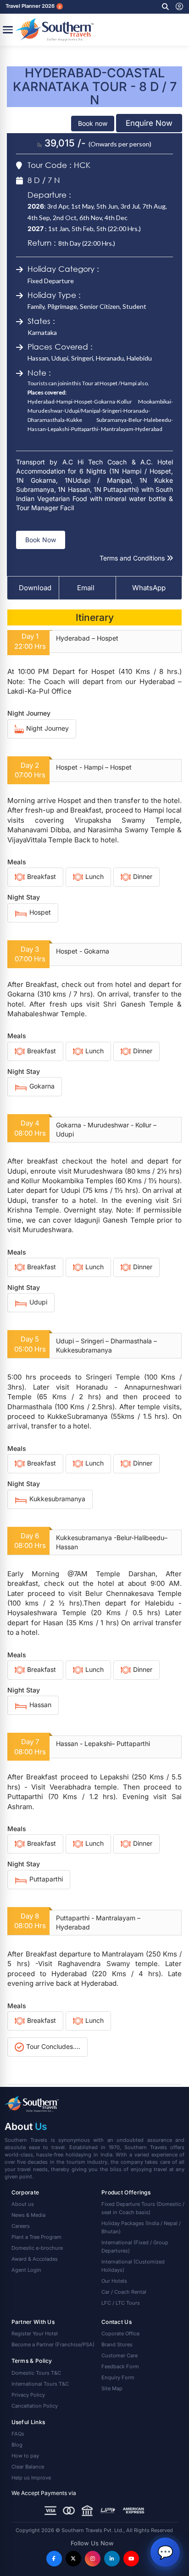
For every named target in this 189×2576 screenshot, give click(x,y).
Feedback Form (120, 2366)
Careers (21, 2226)
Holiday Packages (141, 2227)
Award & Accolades (35, 2259)
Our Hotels (114, 2281)
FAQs (18, 2434)
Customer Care (120, 2355)
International (135, 2247)
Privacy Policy (28, 2395)
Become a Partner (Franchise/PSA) (53, 2344)
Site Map (112, 2388)
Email (85, 588)
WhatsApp (149, 588)
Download (35, 588)
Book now (93, 123)
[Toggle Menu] (8, 30)
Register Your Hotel (35, 2333)
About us (23, 2204)
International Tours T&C (40, 2384)
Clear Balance (28, 2467)
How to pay (25, 2456)
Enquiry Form (118, 2377)
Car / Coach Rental (124, 2292)
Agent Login (26, 2270)
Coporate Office (120, 2333)
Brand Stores (117, 2344)
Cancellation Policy (35, 2406)
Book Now (41, 540)
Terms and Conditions (133, 558)
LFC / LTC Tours (121, 2303)
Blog (17, 2445)
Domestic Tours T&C (36, 2373)
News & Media (28, 2215)
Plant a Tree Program (36, 2237)
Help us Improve (31, 2478)
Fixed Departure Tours (143, 2208)
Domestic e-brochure (37, 2248)
